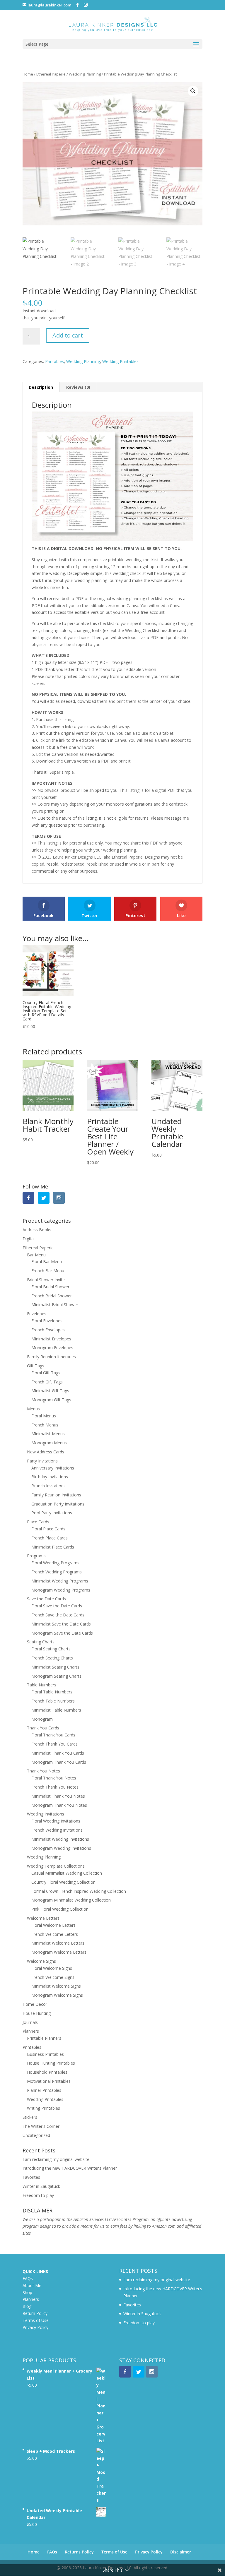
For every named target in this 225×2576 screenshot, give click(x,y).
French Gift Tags (47, 1382)
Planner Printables (44, 2090)
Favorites (31, 2177)
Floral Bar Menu (47, 1262)
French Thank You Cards (54, 1744)
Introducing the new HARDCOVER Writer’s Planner (70, 2168)
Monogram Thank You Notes (59, 1805)
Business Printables (45, 2054)
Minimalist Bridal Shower (55, 1305)
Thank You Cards (43, 1728)
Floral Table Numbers (52, 1692)
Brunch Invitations (48, 1486)
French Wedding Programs (57, 1572)
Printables (54, 361)
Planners (31, 2031)
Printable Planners (44, 2038)
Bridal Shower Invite (46, 1280)
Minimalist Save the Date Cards (61, 1624)
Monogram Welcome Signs (57, 1995)
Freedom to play (38, 2195)
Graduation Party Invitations (58, 1504)
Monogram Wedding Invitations (61, 1848)
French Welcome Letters (55, 1934)
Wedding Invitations (46, 1814)
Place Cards (38, 1522)
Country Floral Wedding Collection (63, 1882)
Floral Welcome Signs (52, 1968)
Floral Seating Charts (51, 1649)
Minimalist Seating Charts (55, 1667)
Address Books (37, 1230)
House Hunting (37, 2013)
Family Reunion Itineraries (51, 1357)
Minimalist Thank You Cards (58, 1753)
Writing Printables (44, 2108)
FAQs (28, 2278)
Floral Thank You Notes (54, 1778)
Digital (29, 1239)
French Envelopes (48, 1330)
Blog (27, 2306)
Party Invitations (42, 1461)
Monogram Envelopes (52, 1348)
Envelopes (37, 1314)
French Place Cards (50, 1538)
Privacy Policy (35, 2327)
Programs (36, 1556)
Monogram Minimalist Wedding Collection (71, 1900)
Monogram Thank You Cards (59, 1762)
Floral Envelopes (47, 1321)
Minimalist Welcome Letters (58, 1943)
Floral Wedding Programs (55, 1563)
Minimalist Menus (48, 1434)
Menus (33, 1409)
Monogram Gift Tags (51, 1400)
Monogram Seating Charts (56, 1676)
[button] (193, 91)
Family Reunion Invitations (56, 1495)
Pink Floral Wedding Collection (60, 1909)
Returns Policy (79, 2552)
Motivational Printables (49, 2081)
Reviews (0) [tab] (78, 387)
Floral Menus (44, 1416)
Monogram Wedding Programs (61, 1590)
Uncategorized (36, 2135)
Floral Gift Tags (46, 1373)
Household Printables (47, 2072)
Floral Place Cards (48, 1529)
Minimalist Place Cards (53, 1547)
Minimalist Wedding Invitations (60, 1839)
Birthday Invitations (50, 1477)
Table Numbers (42, 1685)
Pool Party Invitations (52, 1513)
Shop (27, 2292)
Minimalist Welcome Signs (56, 1986)
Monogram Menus (49, 1443)
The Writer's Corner (41, 2126)
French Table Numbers (53, 1701)
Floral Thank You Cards (53, 1735)
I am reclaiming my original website (56, 2159)
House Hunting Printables (51, 2063)
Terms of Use (36, 2320)
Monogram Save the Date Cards (62, 1633)
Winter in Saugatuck (41, 2186)
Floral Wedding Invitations (56, 1821)
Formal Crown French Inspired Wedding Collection (79, 1891)
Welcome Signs (41, 1961)
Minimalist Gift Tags (50, 1391)
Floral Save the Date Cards (57, 1606)
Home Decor (35, 2004)
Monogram (42, 1719)
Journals (30, 2022)
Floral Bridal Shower (50, 1287)
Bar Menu (36, 1255)
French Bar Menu (48, 1271)
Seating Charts (41, 1642)
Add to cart (68, 335)
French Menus (45, 1425)
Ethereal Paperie (51, 74)
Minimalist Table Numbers (56, 1710)
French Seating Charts (52, 1658)
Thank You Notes (44, 1771)
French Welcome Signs (53, 1977)
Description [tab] (41, 387)
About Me (32, 2285)
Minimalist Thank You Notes (58, 1796)
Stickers (30, 2117)
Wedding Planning (85, 74)
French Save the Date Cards (58, 1615)
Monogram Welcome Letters (59, 1952)
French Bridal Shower (52, 1296)
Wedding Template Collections (56, 1866)
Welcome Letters (43, 1918)
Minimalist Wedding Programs (60, 1581)
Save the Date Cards (46, 1599)
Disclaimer (181, 2552)
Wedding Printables (120, 361)
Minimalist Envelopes (51, 1339)
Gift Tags (36, 1366)
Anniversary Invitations (53, 1468)
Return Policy (35, 2313)
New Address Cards (46, 1452)
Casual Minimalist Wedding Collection (67, 1873)
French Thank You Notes (55, 1787)
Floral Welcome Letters (53, 1925)
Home (28, 74)
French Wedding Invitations (57, 1830)
